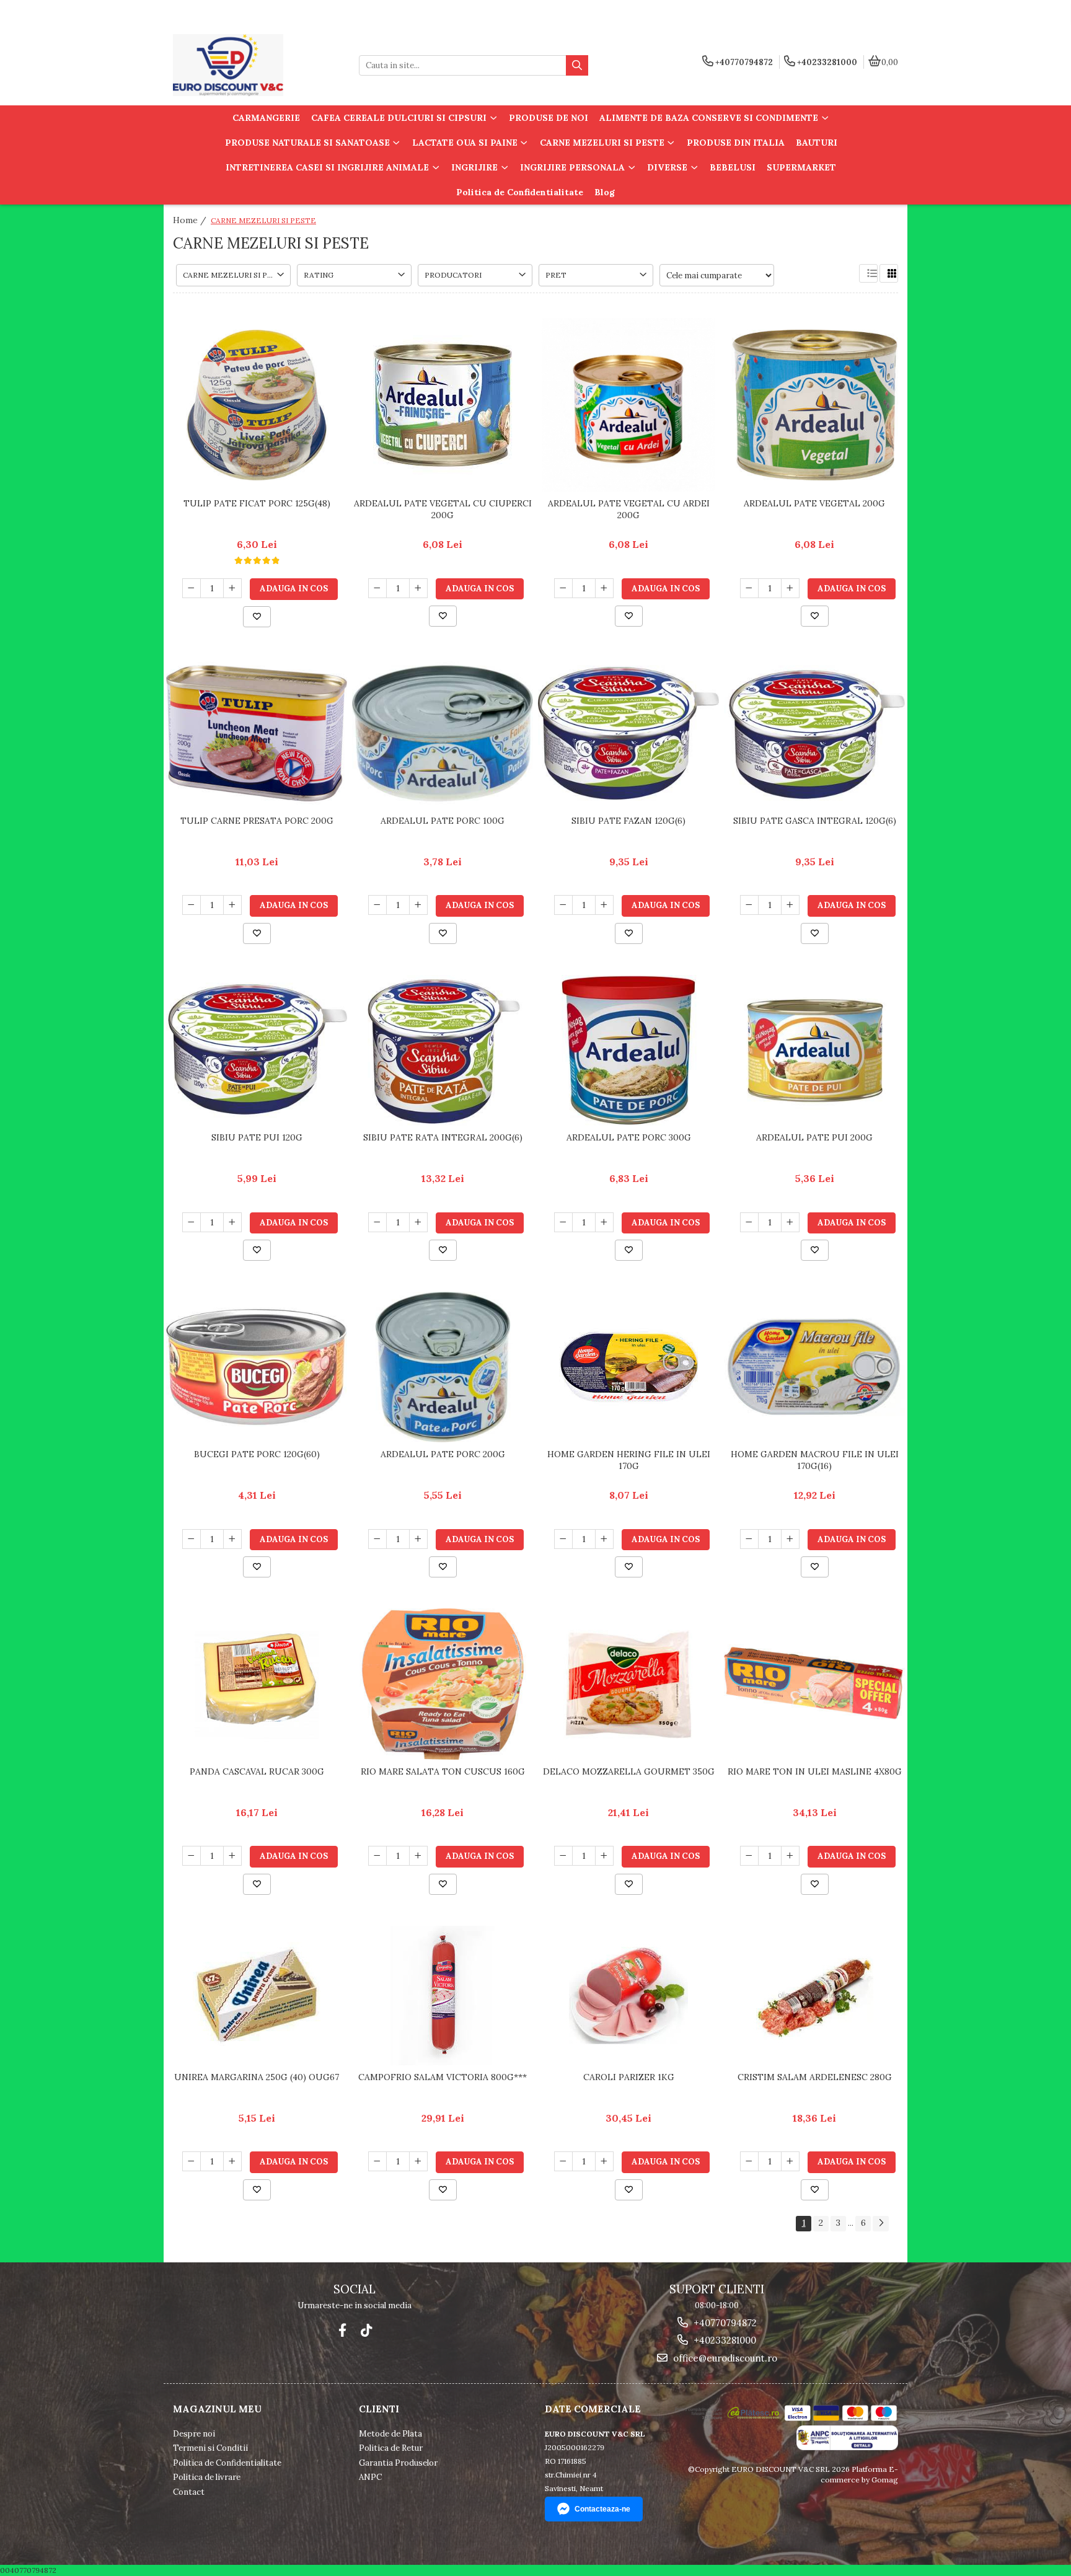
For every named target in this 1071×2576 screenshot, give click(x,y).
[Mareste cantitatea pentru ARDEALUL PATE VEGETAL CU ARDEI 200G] (604, 588)
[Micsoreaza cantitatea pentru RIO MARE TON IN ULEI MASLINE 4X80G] (749, 1856)
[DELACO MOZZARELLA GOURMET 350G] (628, 1684)
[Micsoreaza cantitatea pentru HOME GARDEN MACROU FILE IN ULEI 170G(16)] (749, 1539)
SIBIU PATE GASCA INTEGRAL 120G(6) (815, 821)
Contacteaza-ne (602, 2509)
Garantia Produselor (398, 2463)
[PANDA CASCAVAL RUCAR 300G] (257, 1684)
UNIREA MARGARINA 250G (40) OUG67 (257, 2077)
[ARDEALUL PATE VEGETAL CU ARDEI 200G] (628, 405)
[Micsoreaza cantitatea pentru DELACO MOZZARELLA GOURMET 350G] (563, 1856)
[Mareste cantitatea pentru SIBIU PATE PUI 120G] (232, 1222)
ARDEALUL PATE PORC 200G (443, 1454)
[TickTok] (366, 2330)
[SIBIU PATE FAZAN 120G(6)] (628, 733)
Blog (605, 192)
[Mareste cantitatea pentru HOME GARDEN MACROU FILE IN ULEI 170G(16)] (790, 1539)
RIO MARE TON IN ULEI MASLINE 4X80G (815, 1771)
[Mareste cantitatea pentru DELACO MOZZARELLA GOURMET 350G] (604, 1856)
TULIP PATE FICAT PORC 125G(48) (257, 503)
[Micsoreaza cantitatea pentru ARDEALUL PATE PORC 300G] (563, 1222)
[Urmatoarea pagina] (881, 2224)
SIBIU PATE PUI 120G (257, 1137)
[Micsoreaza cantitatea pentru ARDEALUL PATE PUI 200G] (749, 1222)
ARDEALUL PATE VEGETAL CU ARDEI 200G (629, 509)
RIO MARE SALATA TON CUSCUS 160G (443, 1771)
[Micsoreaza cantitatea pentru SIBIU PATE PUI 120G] (192, 1222)
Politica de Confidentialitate (520, 192)
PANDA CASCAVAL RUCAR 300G (257, 1771)
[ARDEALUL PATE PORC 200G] (443, 1367)
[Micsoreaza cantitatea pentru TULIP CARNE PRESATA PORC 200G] (192, 905)
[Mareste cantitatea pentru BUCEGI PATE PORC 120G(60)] (232, 1539)
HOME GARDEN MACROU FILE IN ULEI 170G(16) (815, 1460)
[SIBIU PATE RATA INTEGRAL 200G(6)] (443, 1050)
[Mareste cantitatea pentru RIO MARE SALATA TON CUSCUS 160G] (418, 1856)
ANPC (370, 2477)
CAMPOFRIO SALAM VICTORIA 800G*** (443, 2077)
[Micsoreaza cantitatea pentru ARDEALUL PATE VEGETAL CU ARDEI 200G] (563, 588)
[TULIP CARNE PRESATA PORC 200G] (257, 733)
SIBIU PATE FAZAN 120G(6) (628, 821)
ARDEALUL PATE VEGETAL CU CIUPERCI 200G (443, 509)
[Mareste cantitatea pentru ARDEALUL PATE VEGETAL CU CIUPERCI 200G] (418, 588)
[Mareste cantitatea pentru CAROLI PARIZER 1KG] (604, 2161)
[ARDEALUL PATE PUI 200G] (814, 1050)
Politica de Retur (391, 2448)
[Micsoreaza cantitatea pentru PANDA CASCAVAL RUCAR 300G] (192, 1856)
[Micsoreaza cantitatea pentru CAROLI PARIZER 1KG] (563, 2161)
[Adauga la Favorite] (257, 617)
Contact (189, 2492)
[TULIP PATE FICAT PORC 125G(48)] (257, 405)
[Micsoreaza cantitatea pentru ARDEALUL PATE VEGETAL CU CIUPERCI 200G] (377, 588)
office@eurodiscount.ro (724, 2358)
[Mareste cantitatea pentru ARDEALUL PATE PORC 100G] (418, 905)
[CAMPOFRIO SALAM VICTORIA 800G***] (443, 1996)
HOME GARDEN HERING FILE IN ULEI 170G (629, 1460)
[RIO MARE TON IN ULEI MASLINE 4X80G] (814, 1684)
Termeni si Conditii (210, 2448)
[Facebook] (342, 2330)
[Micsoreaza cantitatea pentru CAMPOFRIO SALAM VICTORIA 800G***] (377, 2161)
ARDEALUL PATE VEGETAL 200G (814, 503)
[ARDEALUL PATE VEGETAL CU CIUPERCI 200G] (443, 405)
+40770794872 (724, 2323)
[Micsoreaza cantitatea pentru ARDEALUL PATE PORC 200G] (377, 1539)
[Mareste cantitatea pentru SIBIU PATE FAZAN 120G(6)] (604, 905)
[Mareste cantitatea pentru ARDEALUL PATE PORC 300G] (604, 1222)
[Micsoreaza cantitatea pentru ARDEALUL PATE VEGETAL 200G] (749, 588)
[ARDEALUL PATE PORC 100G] (443, 733)
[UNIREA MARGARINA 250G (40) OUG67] (257, 1996)
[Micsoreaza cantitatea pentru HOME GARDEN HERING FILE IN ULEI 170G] (563, 1539)
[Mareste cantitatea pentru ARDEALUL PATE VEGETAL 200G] (790, 588)
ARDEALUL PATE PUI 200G (814, 1137)
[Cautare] (577, 65)
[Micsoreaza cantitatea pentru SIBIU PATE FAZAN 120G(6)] (563, 905)
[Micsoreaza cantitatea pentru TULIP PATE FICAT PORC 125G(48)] (192, 588)
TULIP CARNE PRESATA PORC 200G (257, 821)
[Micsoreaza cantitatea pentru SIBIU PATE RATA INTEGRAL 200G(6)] (377, 1222)
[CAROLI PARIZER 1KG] (628, 1996)
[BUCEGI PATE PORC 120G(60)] (257, 1367)
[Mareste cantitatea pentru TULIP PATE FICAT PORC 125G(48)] (232, 588)
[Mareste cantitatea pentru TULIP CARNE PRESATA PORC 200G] (232, 905)
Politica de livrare (207, 2477)
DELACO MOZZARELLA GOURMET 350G (629, 1771)
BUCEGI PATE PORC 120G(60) (257, 1454)
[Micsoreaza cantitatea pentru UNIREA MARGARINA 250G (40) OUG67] (192, 2161)
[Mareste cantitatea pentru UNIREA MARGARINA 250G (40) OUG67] (232, 2161)
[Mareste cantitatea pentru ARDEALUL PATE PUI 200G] (790, 1222)
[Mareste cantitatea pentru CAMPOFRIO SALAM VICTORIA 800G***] (418, 2161)
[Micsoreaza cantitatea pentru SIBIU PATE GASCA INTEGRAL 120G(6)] (749, 905)
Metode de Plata (390, 2434)
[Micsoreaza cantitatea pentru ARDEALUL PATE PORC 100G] (377, 905)
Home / (191, 220)
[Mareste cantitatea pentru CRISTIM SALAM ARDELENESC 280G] (790, 2161)
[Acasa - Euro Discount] (250, 65)
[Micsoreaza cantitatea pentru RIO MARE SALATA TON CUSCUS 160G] (377, 1856)
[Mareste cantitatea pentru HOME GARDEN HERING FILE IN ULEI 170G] (604, 1539)
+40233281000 (724, 2340)
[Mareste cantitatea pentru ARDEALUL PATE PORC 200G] (418, 1539)
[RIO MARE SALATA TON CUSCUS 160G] (443, 1684)
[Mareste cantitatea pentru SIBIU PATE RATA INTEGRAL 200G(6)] (418, 1222)
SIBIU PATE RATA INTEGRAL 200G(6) (443, 1137)
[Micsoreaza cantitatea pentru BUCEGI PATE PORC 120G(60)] (192, 1539)
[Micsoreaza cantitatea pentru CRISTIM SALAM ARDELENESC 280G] (749, 2161)
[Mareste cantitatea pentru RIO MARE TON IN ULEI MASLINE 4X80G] (790, 1856)
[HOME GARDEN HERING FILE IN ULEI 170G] (628, 1367)
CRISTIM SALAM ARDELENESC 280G (815, 2077)
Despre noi (194, 2434)
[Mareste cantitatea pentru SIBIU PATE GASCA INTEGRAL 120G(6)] (790, 905)
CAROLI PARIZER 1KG (629, 2077)
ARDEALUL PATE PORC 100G (443, 821)
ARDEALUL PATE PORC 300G (629, 1137)
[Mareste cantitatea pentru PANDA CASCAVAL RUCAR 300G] (232, 1856)
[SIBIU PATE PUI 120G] (257, 1050)
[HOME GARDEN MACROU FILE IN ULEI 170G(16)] (814, 1367)
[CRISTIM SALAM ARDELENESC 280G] (814, 1996)
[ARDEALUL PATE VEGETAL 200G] (814, 405)
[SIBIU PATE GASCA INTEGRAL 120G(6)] (814, 733)
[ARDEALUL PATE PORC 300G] (628, 1050)
